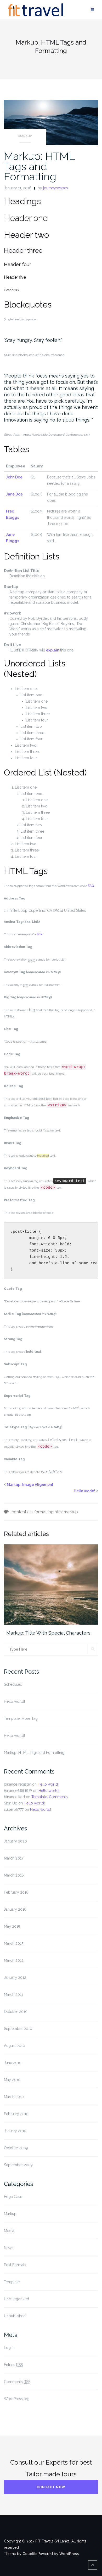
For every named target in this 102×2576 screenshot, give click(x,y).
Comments (17, 2382)
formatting (44, 1512)
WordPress (69, 2554)
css (30, 1512)
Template (12, 2282)
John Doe (14, 477)
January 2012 (15, 1977)
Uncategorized (16, 2299)
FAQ (91, 886)
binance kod (14, 1797)
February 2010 (16, 2114)
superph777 (14, 1809)
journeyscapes (56, 188)
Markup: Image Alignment (30, 1485)
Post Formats (15, 2265)
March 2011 (13, 1995)
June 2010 (13, 2063)
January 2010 (15, 2131)
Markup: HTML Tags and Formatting (39, 166)
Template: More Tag (21, 1718)
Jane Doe (14, 494)
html (59, 1512)
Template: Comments (50, 1797)
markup (71, 1512)
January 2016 (15, 1909)
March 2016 (14, 1875)
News (9, 2248)
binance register (18, 1784)
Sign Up (11, 1803)
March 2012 (14, 1960)
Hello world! (84, 1491)
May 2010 (12, 2080)
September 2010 (18, 2029)
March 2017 (14, 1858)
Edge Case (13, 2197)
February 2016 (16, 1892)
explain (53, 650)
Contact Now (51, 2487)
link (40, 934)
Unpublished (15, 2316)
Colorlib (30, 2554)
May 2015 (12, 1926)
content (19, 1512)
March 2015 (14, 1943)
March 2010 (14, 2097)
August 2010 (15, 2046)
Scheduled (13, 1684)
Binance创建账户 (18, 1791)
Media (9, 2231)
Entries (13, 2365)
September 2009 (18, 2165)
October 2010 (16, 2012)
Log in (9, 2348)
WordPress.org (17, 2399)
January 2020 (15, 1841)
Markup (25, 136)
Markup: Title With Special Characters (48, 1633)
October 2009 (16, 2148)
